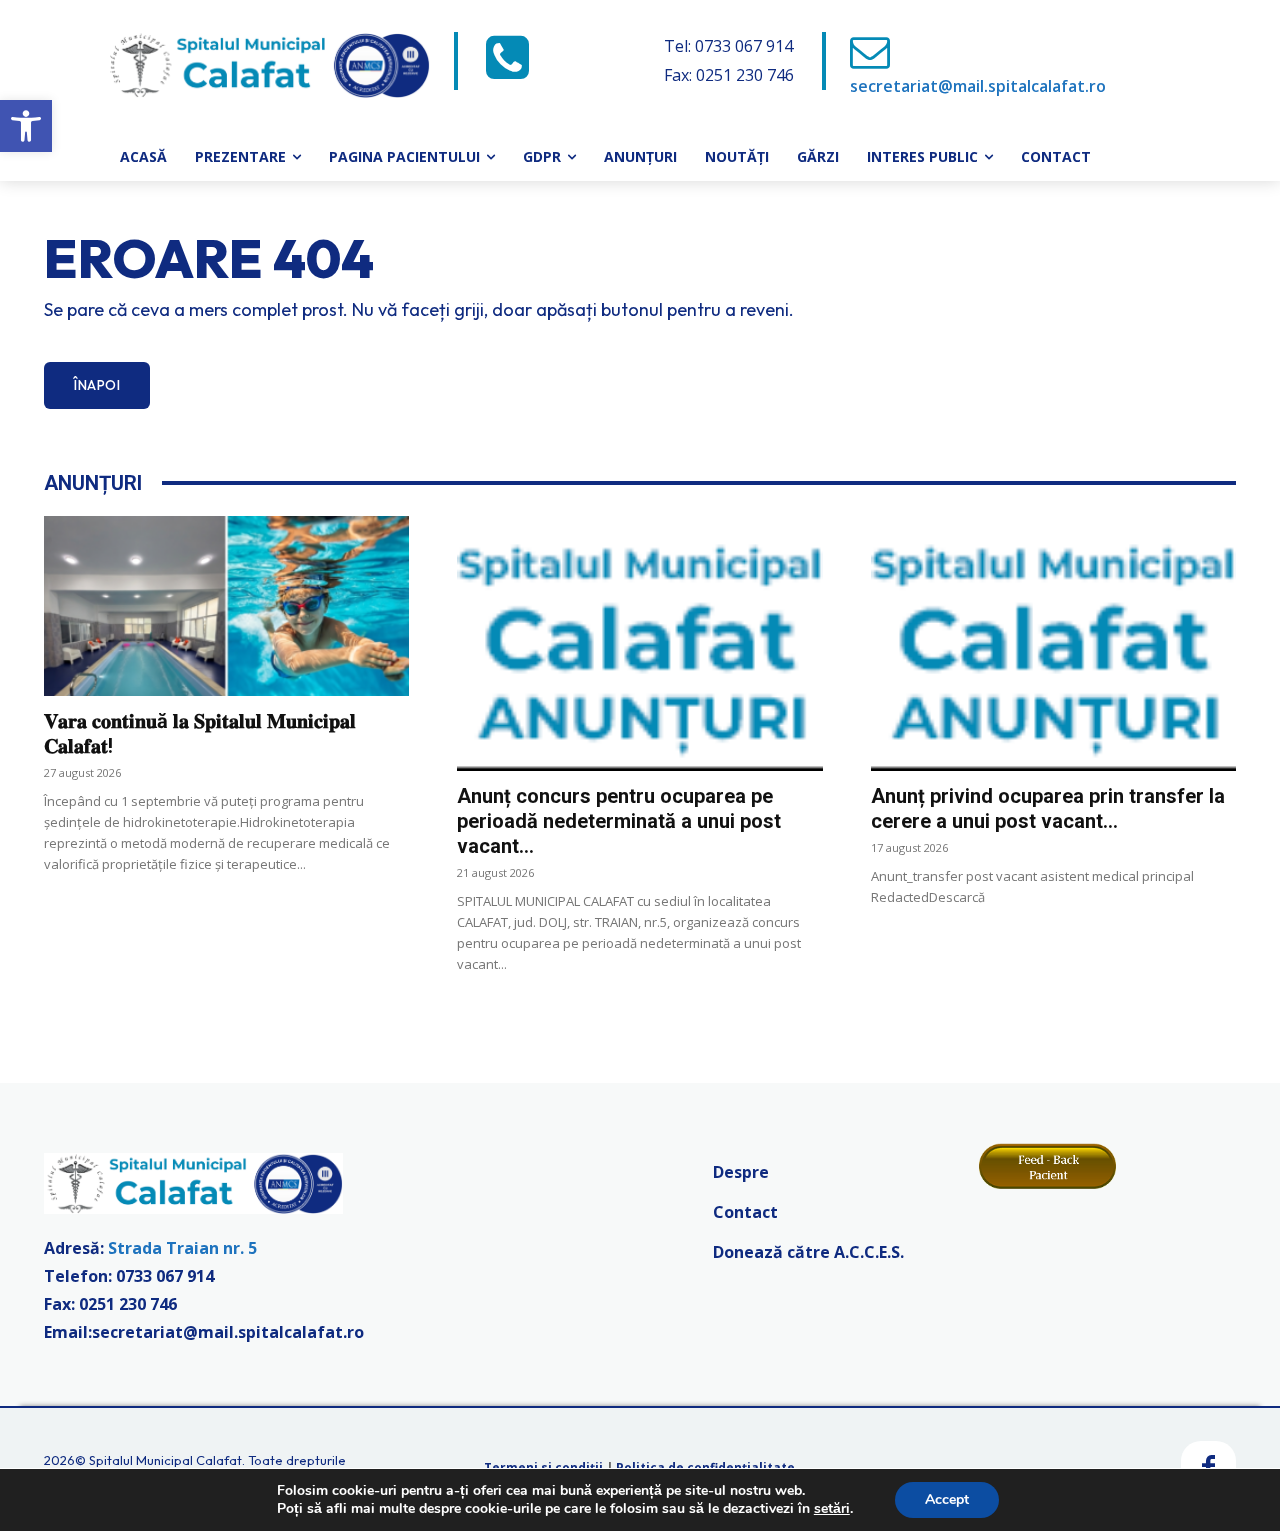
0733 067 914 (165, 1276)
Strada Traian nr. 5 (182, 1248)
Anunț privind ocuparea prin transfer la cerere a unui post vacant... (1048, 808)
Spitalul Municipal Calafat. (167, 1460)
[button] (26, 126)
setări (832, 1509)
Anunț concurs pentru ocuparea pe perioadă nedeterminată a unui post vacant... (619, 821)
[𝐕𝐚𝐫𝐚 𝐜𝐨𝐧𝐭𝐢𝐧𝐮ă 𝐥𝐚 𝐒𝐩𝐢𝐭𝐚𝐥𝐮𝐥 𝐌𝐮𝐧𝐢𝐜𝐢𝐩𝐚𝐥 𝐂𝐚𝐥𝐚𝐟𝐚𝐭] (226, 606)
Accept (947, 1499)
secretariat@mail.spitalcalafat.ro (978, 86)
